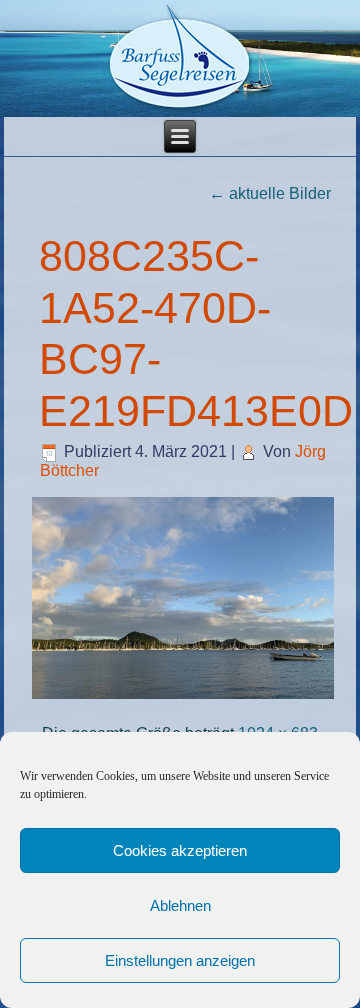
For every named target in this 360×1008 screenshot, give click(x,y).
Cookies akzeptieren (180, 850)
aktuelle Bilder (270, 193)
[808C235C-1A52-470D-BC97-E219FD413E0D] (183, 696)
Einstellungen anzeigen (180, 960)
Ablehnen (180, 905)
